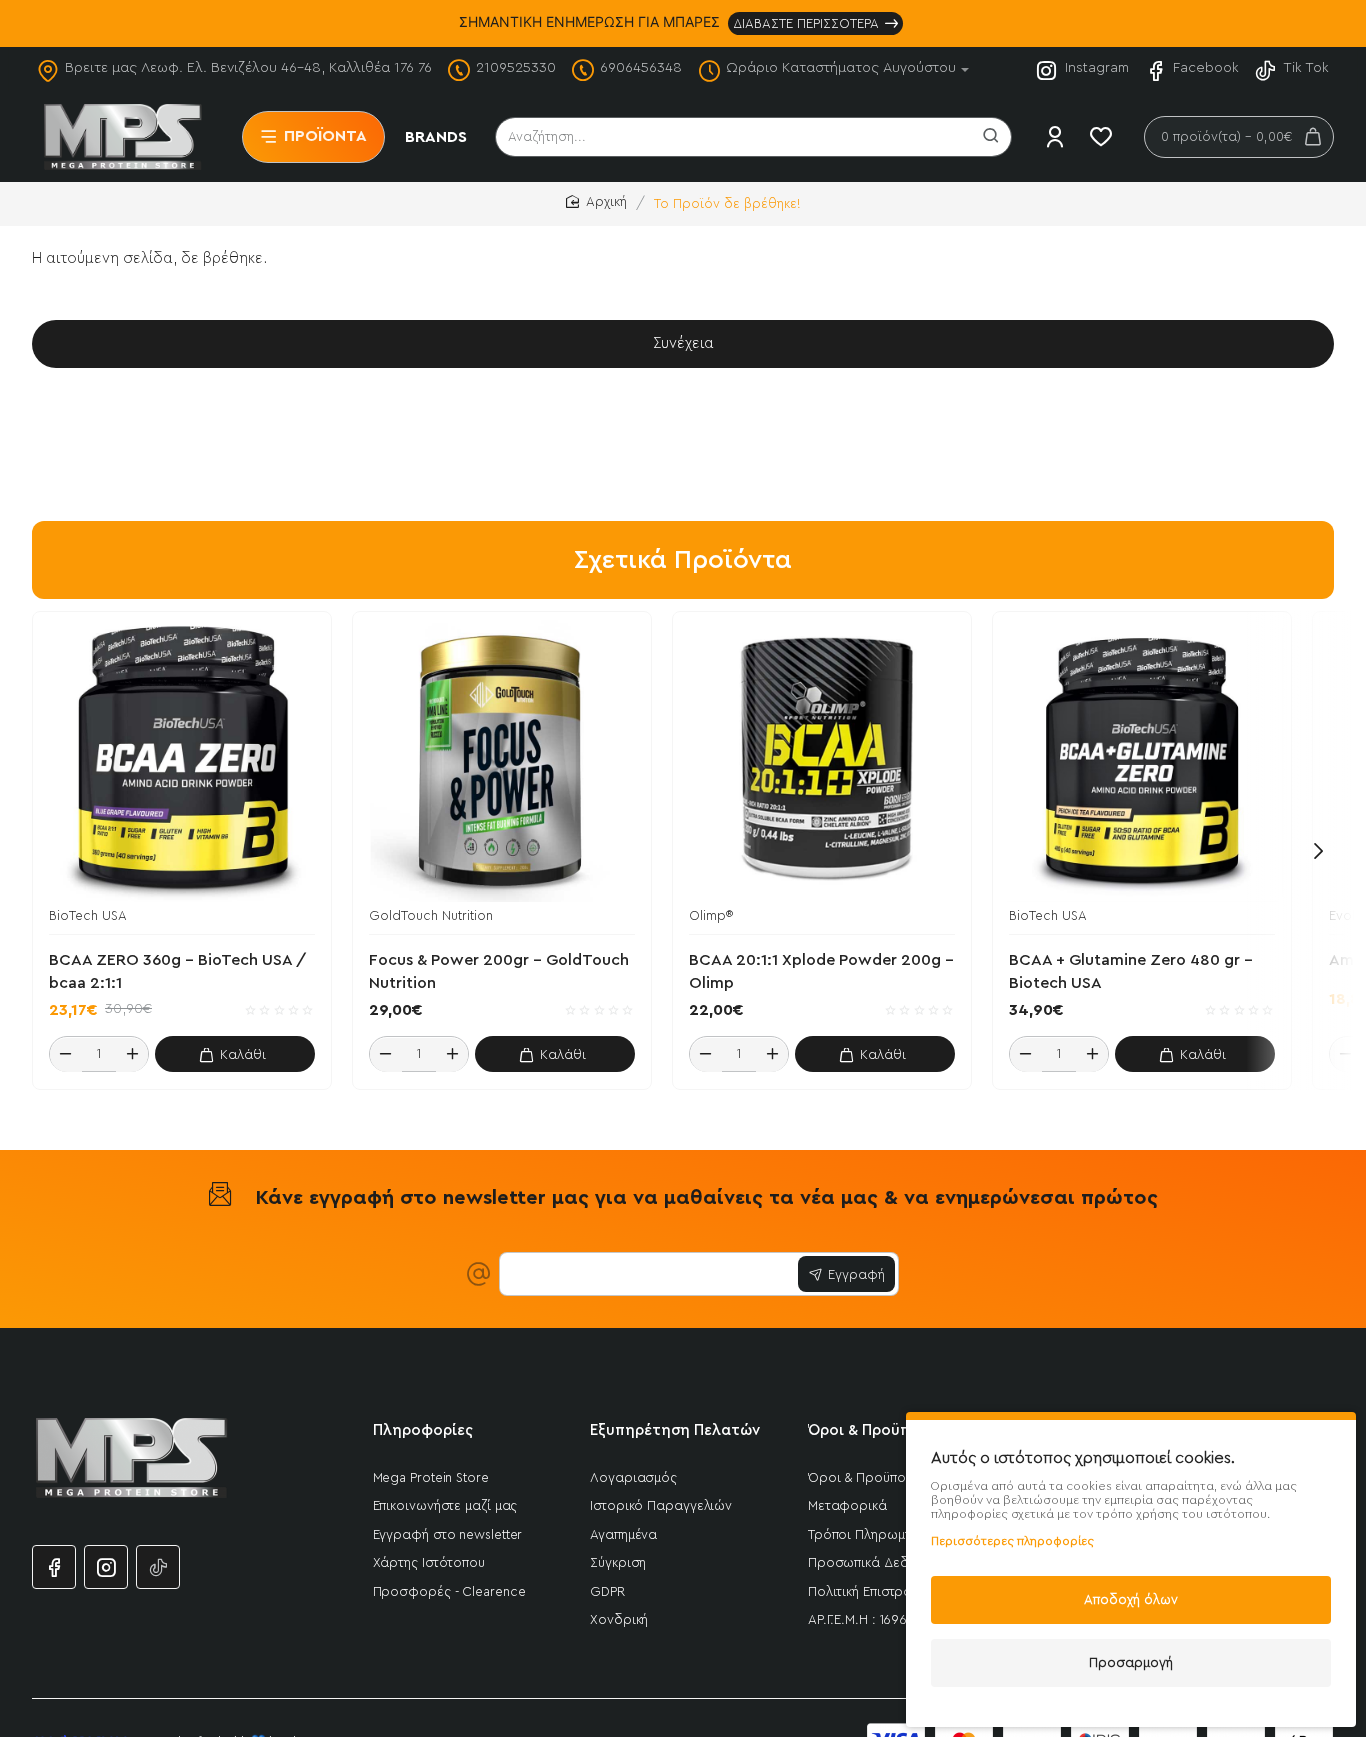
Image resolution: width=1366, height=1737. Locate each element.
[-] (66, 1055)
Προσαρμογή (1131, 1662)
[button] (235, 1055)
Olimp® (711, 915)
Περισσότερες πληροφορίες (1012, 1541)
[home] (596, 202)
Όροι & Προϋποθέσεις (888, 1430)
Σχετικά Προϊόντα (683, 560)
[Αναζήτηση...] (991, 137)
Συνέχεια (683, 343)
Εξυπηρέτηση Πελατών (675, 1430)
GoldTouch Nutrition (431, 915)
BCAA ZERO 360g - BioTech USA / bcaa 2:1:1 (177, 972)
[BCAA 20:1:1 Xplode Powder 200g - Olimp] (822, 761)
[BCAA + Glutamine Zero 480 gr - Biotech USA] (1142, 761)
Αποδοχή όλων (1131, 1599)
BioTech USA (88, 915)
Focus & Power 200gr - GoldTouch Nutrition (499, 972)
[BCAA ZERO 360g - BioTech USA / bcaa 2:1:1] (182, 761)
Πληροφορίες (423, 1430)
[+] (132, 1055)
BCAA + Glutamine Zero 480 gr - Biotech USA (1131, 972)
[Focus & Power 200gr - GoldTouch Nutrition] (502, 761)
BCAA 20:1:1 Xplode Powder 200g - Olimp (821, 972)
